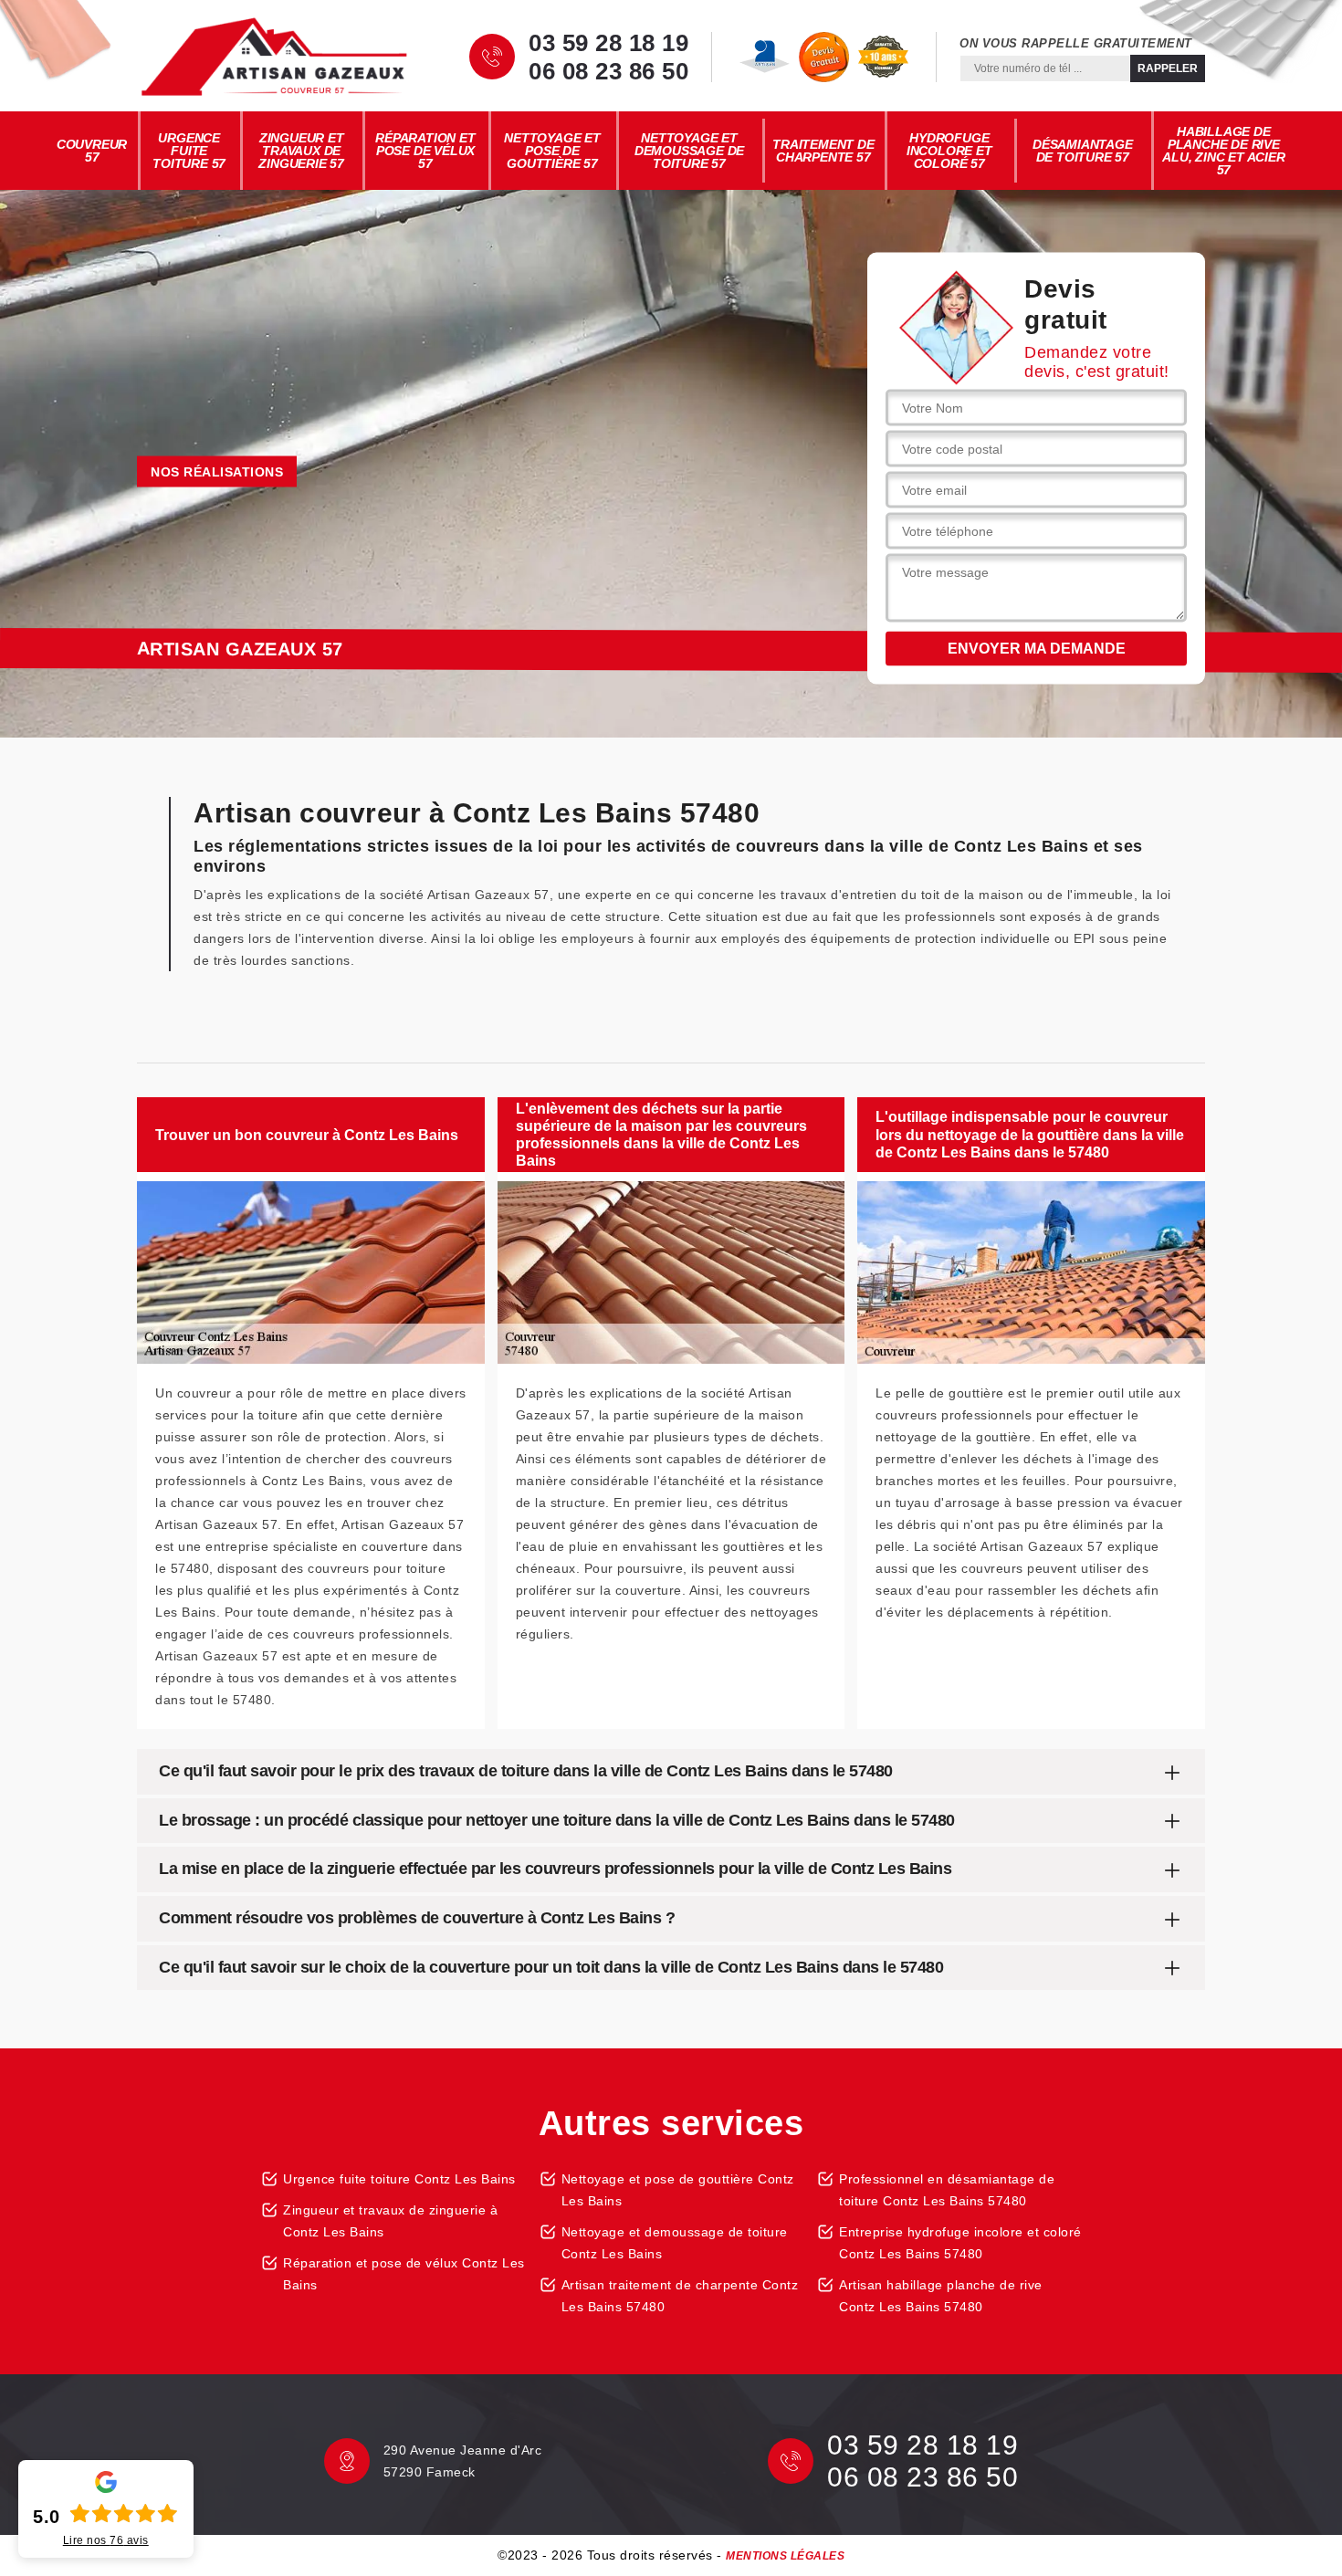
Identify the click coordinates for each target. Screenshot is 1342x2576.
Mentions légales (785, 2556)
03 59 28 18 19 (608, 43)
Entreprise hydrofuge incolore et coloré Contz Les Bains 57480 (960, 2243)
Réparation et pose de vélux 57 (425, 151)
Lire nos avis (106, 2540)
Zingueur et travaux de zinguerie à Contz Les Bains (390, 2221)
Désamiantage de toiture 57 (1083, 151)
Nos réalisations (217, 472)
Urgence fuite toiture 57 (189, 151)
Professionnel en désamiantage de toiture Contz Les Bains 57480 (947, 2190)
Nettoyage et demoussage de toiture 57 (689, 151)
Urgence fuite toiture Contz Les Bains (399, 2179)
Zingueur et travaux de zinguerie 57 (301, 151)
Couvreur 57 (92, 151)
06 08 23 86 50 (608, 71)
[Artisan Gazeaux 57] (274, 57)
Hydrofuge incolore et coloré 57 (949, 151)
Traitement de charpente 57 (823, 151)
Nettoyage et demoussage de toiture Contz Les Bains (675, 2243)
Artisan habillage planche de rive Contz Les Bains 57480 (941, 2296)
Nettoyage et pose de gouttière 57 (552, 151)
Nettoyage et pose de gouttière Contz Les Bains (678, 2190)
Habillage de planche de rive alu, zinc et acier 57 (1223, 151)
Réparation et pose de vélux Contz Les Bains (404, 2274)
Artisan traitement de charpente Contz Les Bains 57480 (680, 2296)
